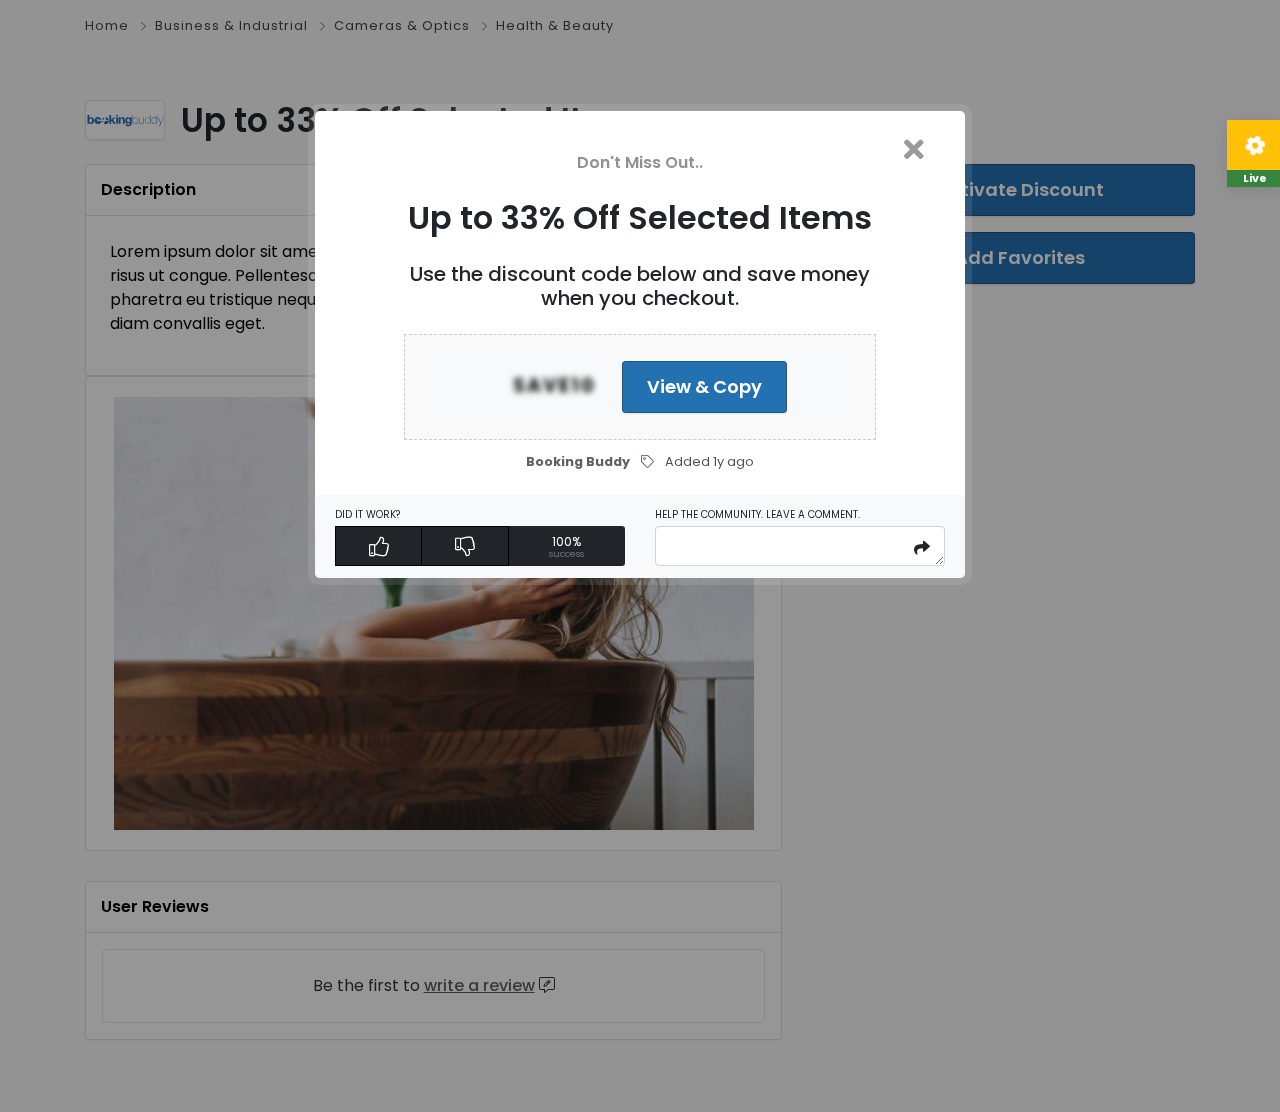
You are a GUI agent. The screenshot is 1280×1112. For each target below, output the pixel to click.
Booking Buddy (578, 461)
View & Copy (704, 386)
